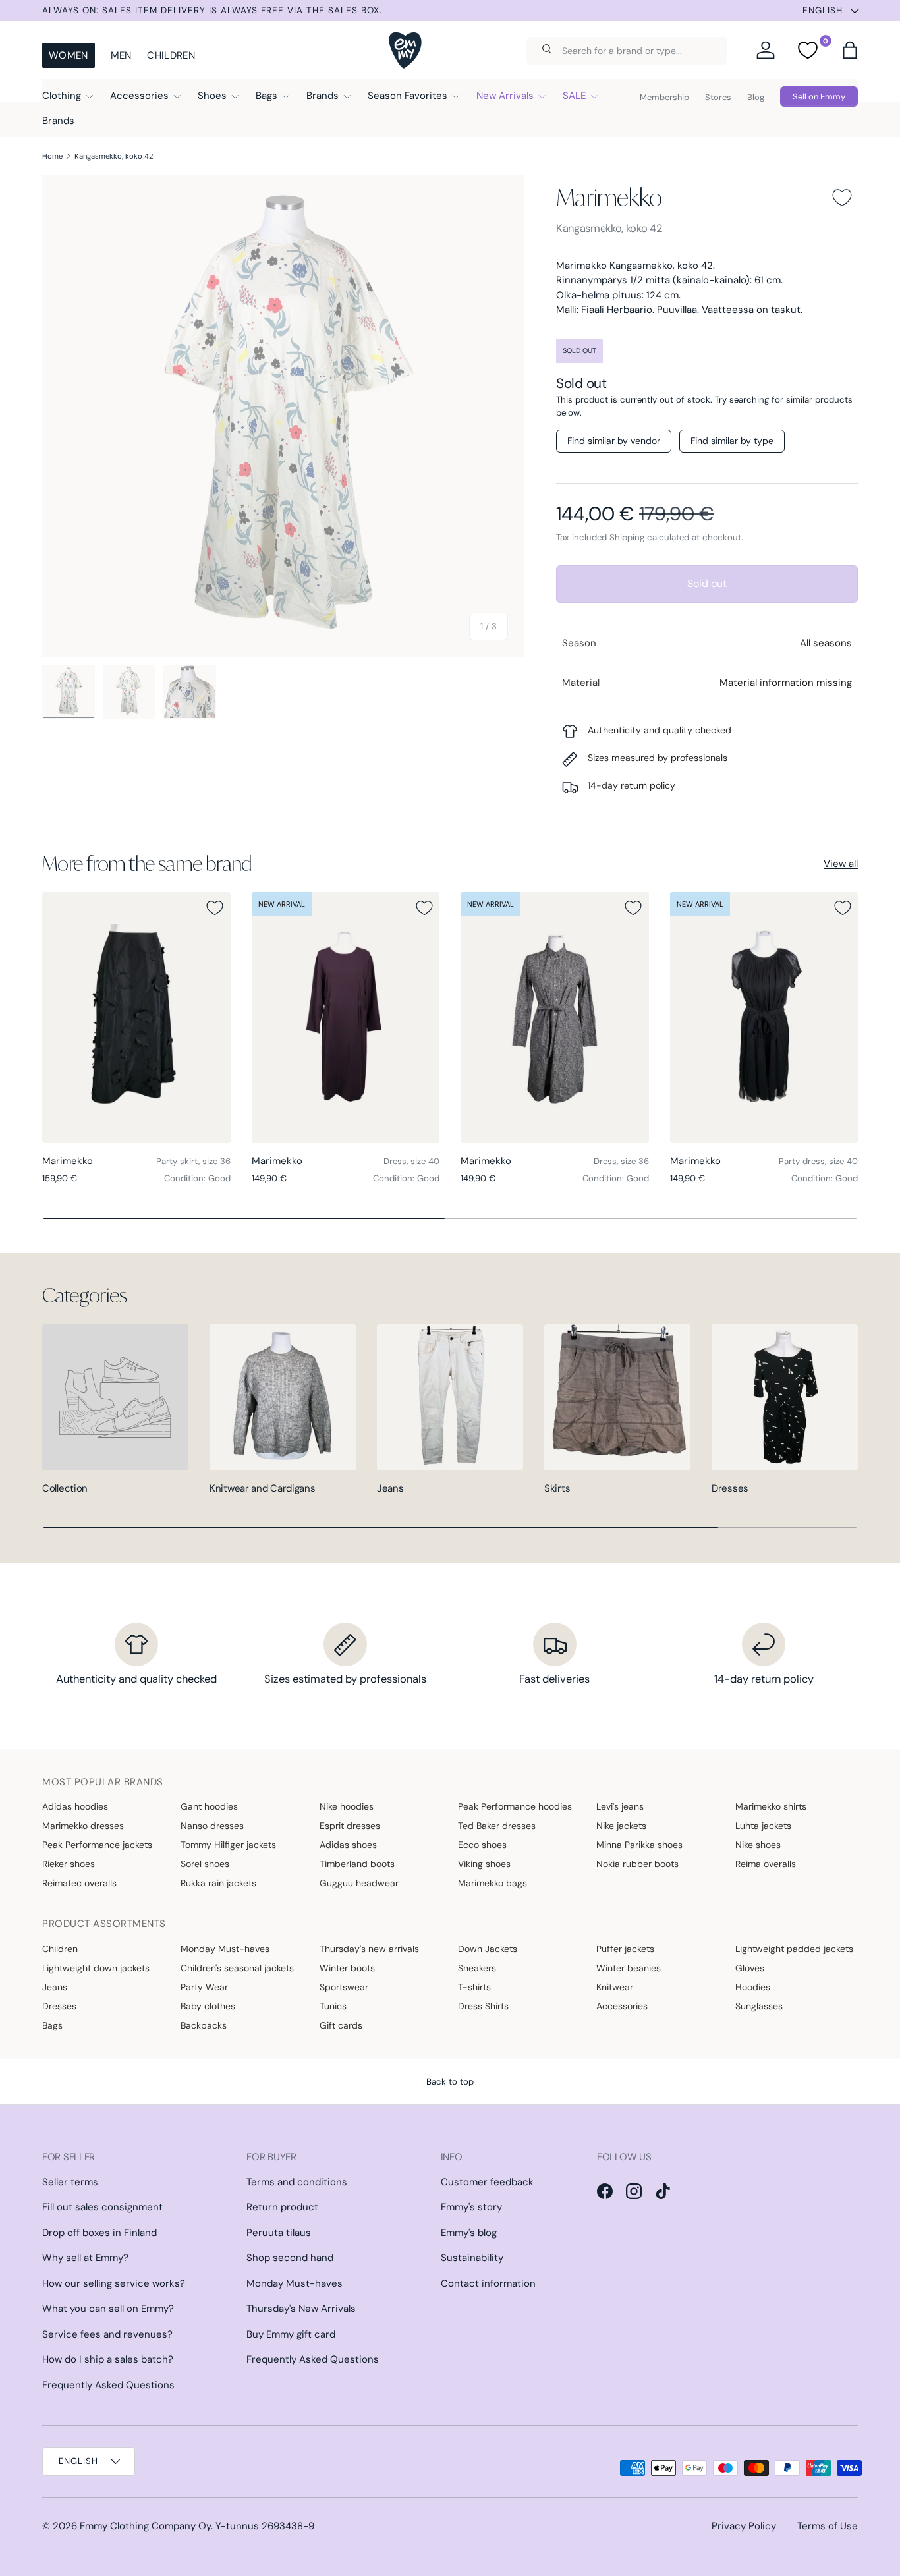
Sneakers (477, 1968)
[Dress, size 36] (555, 1018)
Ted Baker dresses (497, 1826)
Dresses (730, 1488)
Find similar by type (732, 441)
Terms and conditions (297, 2182)
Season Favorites (408, 96)
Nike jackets (621, 1826)
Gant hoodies (209, 1806)
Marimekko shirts (771, 1806)
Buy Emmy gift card (291, 2334)
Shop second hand (290, 2258)
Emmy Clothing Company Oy (145, 2526)
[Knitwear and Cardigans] (283, 1397)
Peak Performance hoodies (515, 1806)
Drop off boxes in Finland (99, 2233)
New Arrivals (505, 96)
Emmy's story (471, 2207)
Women (69, 55)
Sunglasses (759, 2006)
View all (841, 864)
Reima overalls (766, 1864)
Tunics (333, 2006)
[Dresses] (785, 1397)
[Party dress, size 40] (764, 1018)
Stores (718, 97)
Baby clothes (208, 2006)
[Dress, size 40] (346, 1018)
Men (121, 55)
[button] (850, 50)
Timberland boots (357, 1864)
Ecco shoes (482, 1845)
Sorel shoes (205, 1864)
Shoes (212, 96)
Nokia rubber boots (637, 1864)
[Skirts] (617, 1397)
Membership (664, 97)
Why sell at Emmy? (85, 2258)
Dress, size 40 (411, 1161)
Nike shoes (758, 1845)
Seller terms (70, 2182)
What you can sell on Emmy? (108, 2309)
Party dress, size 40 (818, 1161)
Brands (323, 96)
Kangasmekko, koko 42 (114, 156)
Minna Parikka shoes (639, 1845)
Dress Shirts (483, 2006)
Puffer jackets (625, 1949)
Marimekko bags (492, 1883)
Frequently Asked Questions (108, 2385)
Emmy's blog (469, 2233)
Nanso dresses (212, 1826)
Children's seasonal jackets (237, 1968)
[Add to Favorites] (842, 198)
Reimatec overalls (79, 1883)
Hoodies (753, 1987)
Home (52, 156)
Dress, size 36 (621, 1161)
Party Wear (204, 1987)
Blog (756, 97)
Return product (282, 2207)
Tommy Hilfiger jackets (228, 1845)
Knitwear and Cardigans (262, 1488)
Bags (267, 96)
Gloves (750, 1968)
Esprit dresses (350, 1826)
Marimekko (609, 197)
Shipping (627, 537)
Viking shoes (484, 1864)
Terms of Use (828, 2526)
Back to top (450, 2082)
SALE (574, 96)
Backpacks (204, 2025)
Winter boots (347, 1968)
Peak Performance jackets (97, 1845)
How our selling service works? (114, 2283)
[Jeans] (450, 1397)
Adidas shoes (348, 1845)
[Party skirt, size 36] (136, 1018)
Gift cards (341, 2025)
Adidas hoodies (75, 1806)
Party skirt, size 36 (193, 1161)
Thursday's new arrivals (369, 1949)
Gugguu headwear (359, 1883)
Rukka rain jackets (218, 1883)
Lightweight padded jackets (794, 1949)
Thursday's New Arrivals (301, 2309)
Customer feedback (487, 2182)
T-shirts (474, 1987)
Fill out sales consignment (102, 2207)
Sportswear (344, 1987)
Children (171, 55)
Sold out (707, 583)
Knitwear (615, 1987)
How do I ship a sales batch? (108, 2359)
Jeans (390, 1488)
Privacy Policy (744, 2526)
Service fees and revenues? (107, 2334)
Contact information (488, 2283)
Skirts (557, 1488)
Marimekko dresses (83, 1826)
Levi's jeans (620, 1806)
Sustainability (472, 2258)
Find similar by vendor (614, 441)
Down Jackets (488, 1949)
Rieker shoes (69, 1864)
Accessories (139, 96)
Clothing (62, 96)
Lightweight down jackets (96, 1968)
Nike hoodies (347, 1806)
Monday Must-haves (225, 1949)
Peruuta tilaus (279, 2233)
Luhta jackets (763, 1826)
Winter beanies (629, 1968)
